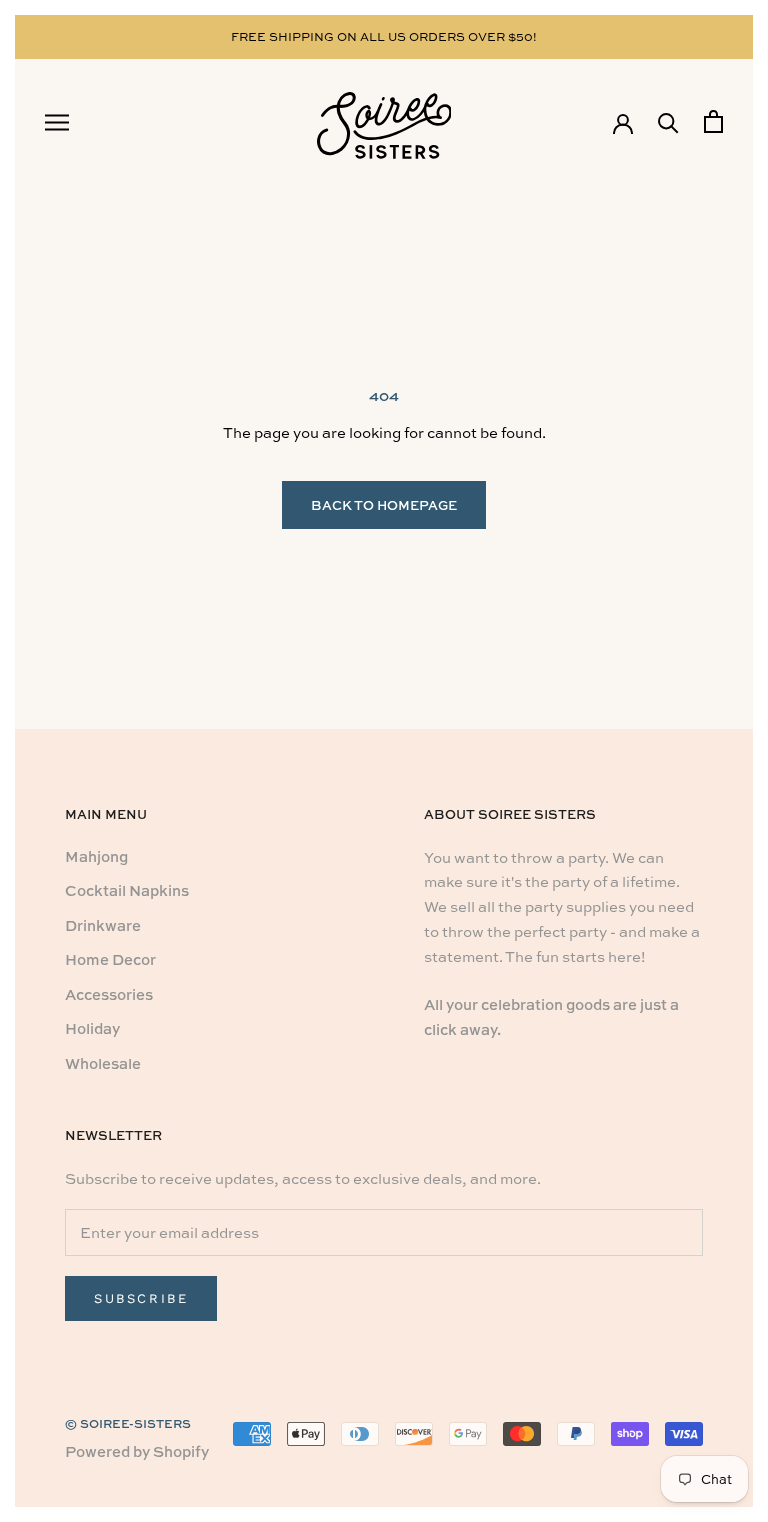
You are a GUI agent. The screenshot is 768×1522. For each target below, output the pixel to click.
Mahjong (96, 856)
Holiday (92, 1028)
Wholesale (103, 1063)
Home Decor (110, 959)
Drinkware (103, 925)
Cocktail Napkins (127, 890)
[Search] (668, 121)
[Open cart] (713, 121)
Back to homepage (384, 505)
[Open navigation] (57, 122)
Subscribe (141, 1298)
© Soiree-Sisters (128, 1423)
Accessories (109, 994)
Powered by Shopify (137, 1451)
